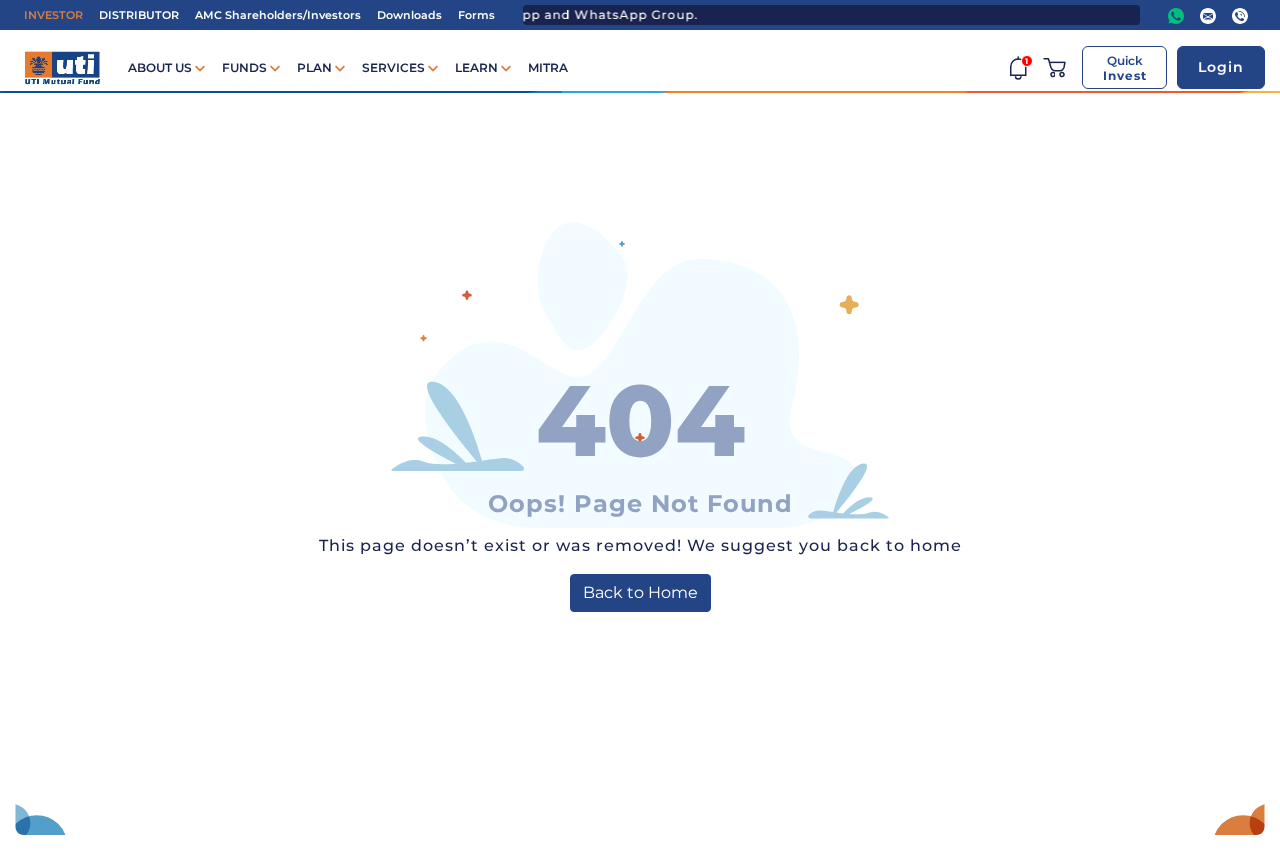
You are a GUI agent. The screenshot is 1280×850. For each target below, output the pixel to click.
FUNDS (246, 67)
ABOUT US (161, 67)
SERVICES (395, 67)
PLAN (316, 67)
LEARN (478, 67)
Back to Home (640, 592)
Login (1221, 67)
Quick (1125, 68)
